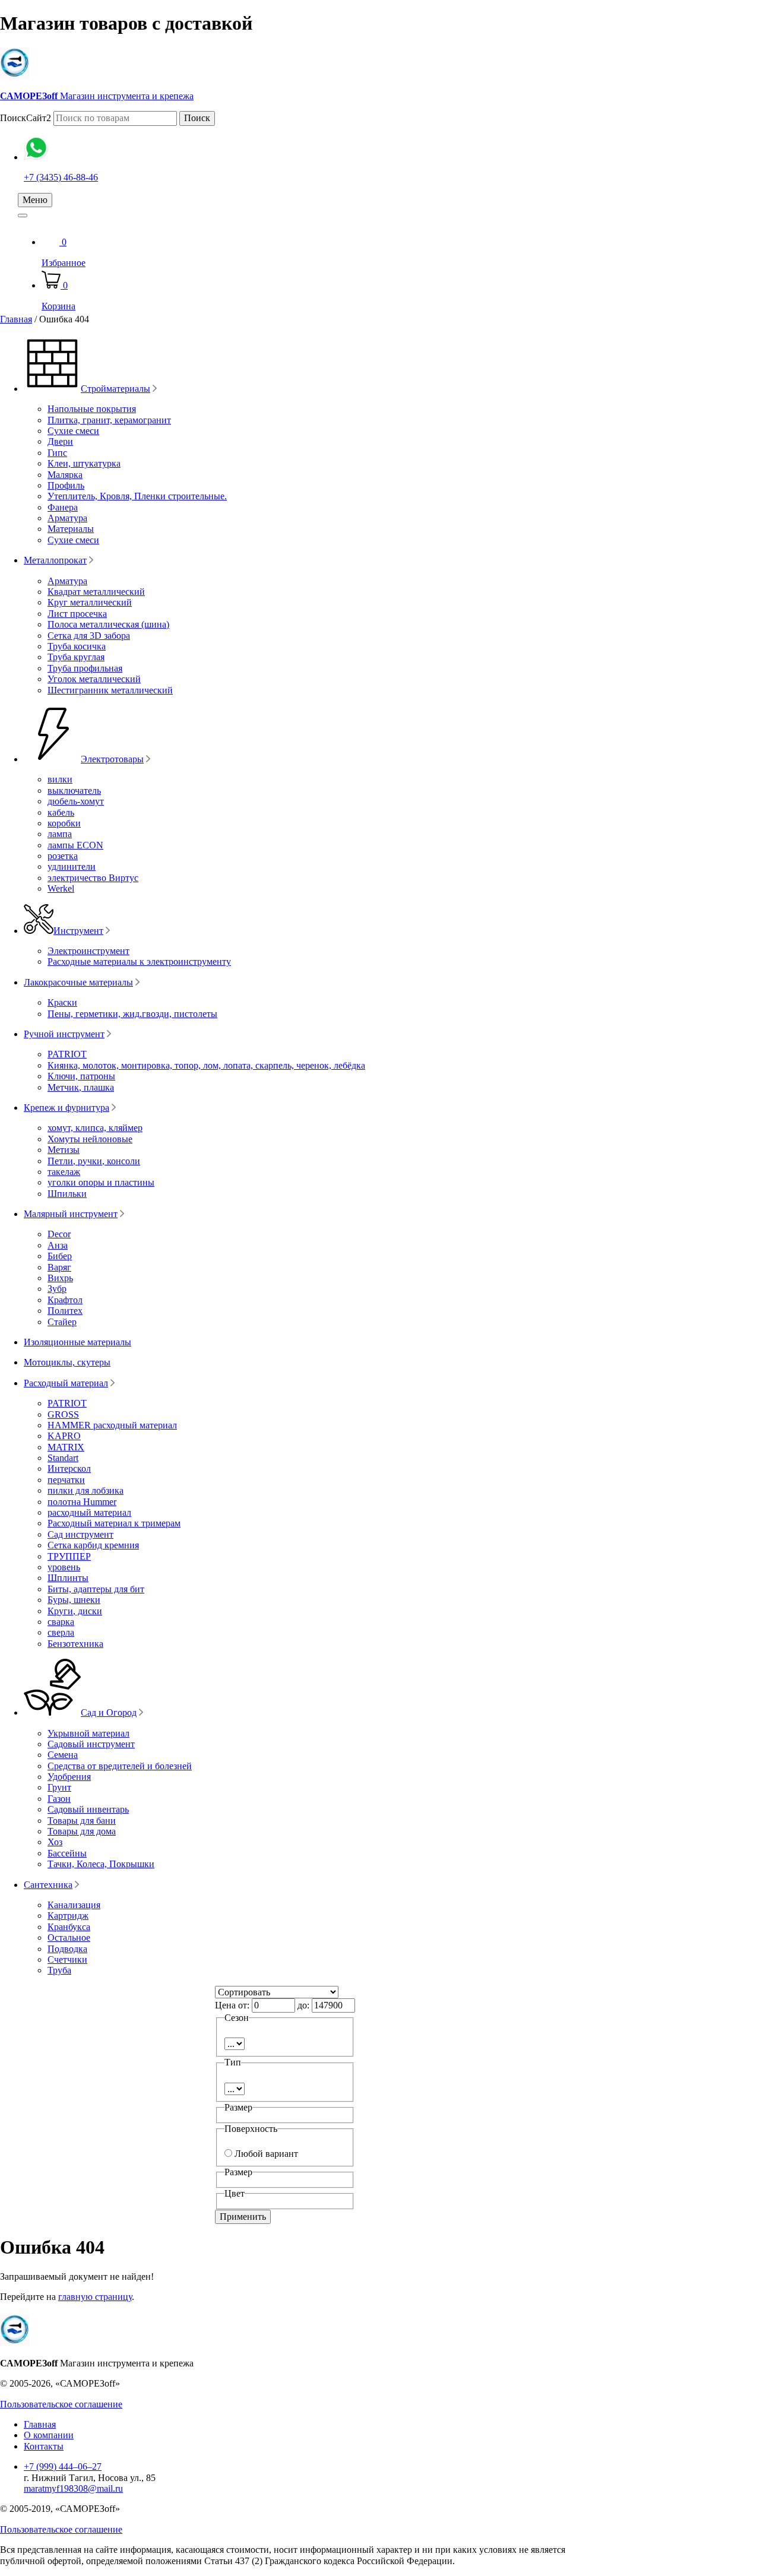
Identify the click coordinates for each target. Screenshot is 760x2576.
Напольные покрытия (92, 409)
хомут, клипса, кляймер (95, 1128)
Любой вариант (266, 2154)
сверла (61, 1632)
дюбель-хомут (76, 801)
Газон (59, 1799)
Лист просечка (77, 614)
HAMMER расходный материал (112, 1425)
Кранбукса (69, 1927)
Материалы (71, 529)
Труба (59, 1970)
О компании (49, 2435)
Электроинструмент (88, 951)
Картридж (68, 1916)
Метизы (64, 1150)
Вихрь (60, 1278)
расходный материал (89, 1512)
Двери (60, 441)
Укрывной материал (88, 1733)
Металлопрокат (55, 560)
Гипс (57, 453)
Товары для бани (82, 1821)
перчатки (66, 1480)
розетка (63, 856)
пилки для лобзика (85, 1490)
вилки (60, 779)
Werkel (61, 888)
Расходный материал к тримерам (114, 1523)
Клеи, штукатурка (84, 463)
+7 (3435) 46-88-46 (61, 177)
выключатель (74, 790)
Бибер (60, 1256)
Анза (58, 1245)
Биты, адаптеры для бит (96, 1589)
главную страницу (95, 2297)
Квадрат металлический (96, 592)
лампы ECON (75, 845)
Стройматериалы (115, 389)
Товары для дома (82, 1831)
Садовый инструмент (91, 1744)
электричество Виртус (93, 878)
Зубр (57, 1289)
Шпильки (67, 1194)
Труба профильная (85, 668)
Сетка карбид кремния (93, 1545)
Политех (65, 1311)
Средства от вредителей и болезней (120, 1766)
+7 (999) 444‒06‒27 (63, 2466)
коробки (64, 823)
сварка (61, 1622)
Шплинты (68, 1578)
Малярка (65, 475)
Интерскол (69, 1468)
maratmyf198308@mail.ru (73, 2488)
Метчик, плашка (81, 1087)
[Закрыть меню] (23, 216)
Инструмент (78, 931)
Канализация (74, 1905)
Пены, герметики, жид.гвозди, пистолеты (132, 1014)
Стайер (62, 1322)
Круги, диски (75, 1611)
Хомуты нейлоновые (90, 1139)
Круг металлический (90, 602)
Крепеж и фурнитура (66, 1108)
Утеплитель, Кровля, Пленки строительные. (137, 496)
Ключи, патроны (81, 1076)
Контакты (44, 2446)
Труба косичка (77, 646)
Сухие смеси (73, 431)
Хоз (55, 1842)
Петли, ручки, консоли (94, 1161)
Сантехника (48, 1885)
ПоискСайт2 (26, 118)
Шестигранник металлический (110, 690)
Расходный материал (66, 1383)
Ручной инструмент (64, 1034)
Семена (63, 1755)
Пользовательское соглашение (61, 2404)
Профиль (66, 485)
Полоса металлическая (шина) (108, 624)
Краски (62, 1002)
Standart (63, 1458)
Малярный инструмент (71, 1214)
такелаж (64, 1172)
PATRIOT (67, 1054)
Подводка (67, 1949)
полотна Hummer (82, 1502)
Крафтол (65, 1300)
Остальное (69, 1937)
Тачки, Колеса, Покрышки (101, 1864)
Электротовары (112, 759)
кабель (61, 812)
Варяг (59, 1267)
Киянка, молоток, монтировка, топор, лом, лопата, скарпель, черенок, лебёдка (206, 1065)
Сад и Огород (109, 1712)
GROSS (63, 1414)
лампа (60, 834)
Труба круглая (76, 657)
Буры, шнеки (74, 1600)
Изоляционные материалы (77, 1342)
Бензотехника (75, 1644)
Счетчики (67, 1959)
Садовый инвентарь (88, 1809)
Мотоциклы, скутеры (67, 1362)
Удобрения (69, 1777)
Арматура (67, 518)
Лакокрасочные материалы (78, 982)
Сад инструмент (80, 1534)
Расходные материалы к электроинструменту (139, 961)
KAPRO (64, 1436)
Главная (16, 319)
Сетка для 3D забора (89, 636)
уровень (64, 1567)
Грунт (59, 1787)
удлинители (72, 866)
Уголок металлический (94, 679)
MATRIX (66, 1447)
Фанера (63, 507)
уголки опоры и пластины (101, 1182)
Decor (59, 1234)
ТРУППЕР (69, 1556)
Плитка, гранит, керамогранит (109, 420)
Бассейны (67, 1853)
